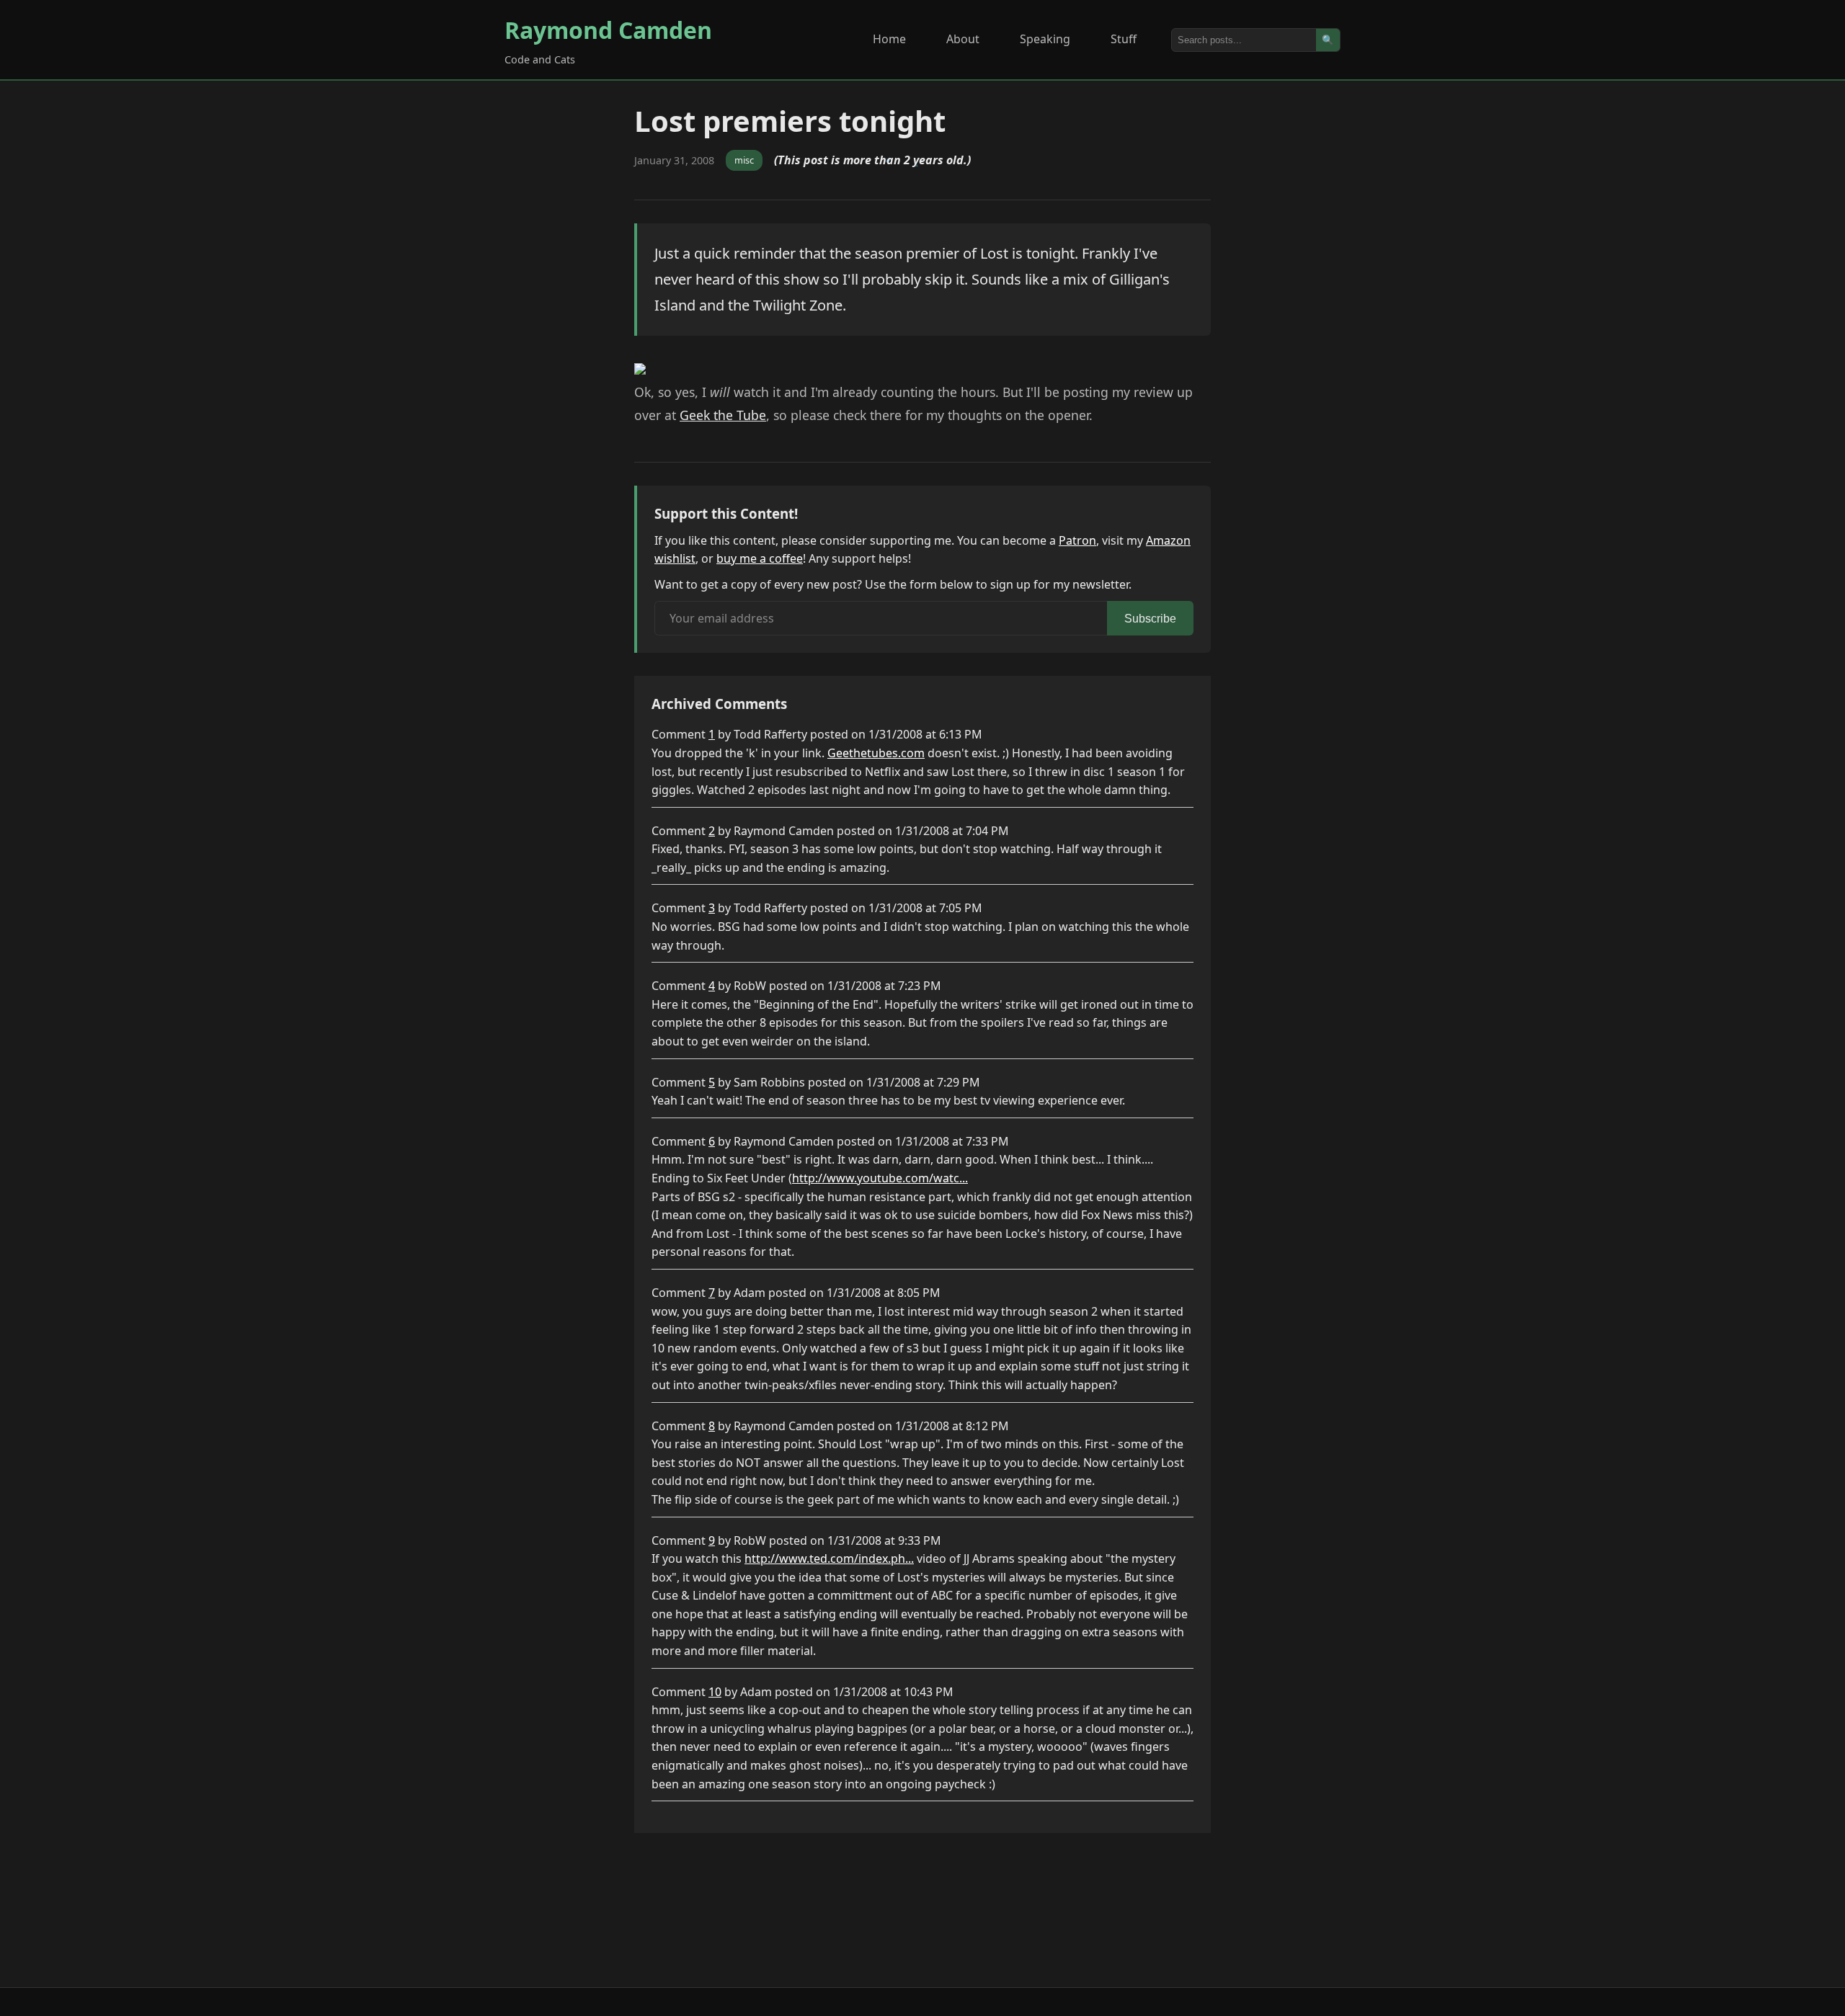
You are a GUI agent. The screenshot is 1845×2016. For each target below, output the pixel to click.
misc (744, 160)
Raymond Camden (608, 30)
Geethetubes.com (876, 753)
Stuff (1124, 39)
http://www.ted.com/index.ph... (829, 1558)
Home (889, 39)
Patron (1077, 540)
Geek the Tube (723, 415)
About (963, 39)
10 (715, 1692)
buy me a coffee (760, 558)
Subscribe (1150, 619)
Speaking (1045, 39)
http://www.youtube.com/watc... (880, 1178)
